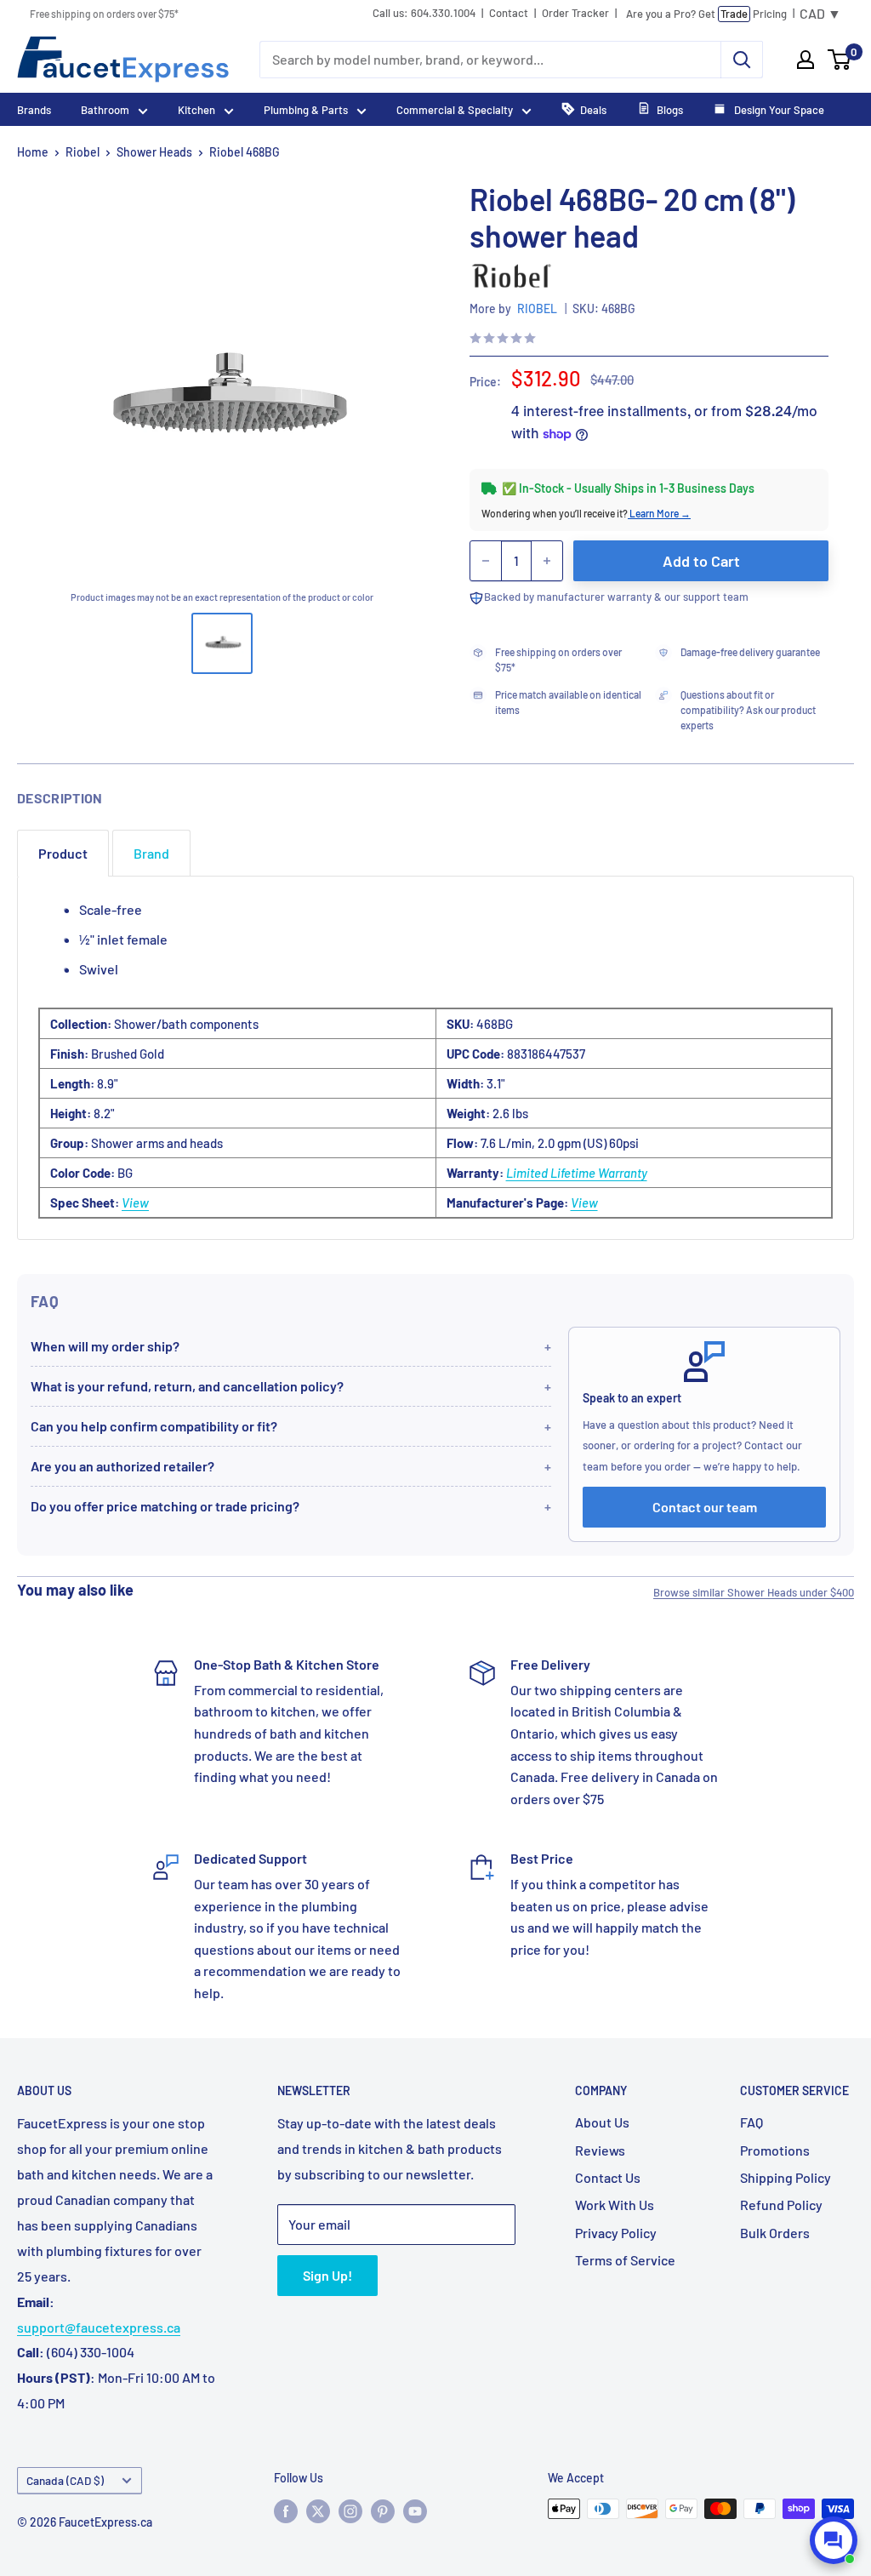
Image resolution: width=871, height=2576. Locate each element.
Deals (593, 110)
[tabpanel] (435, 1058)
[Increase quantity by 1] (547, 561)
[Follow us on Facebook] (286, 2510)
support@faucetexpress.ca (99, 2327)
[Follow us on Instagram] (350, 2510)
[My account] (806, 60)
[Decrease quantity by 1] (486, 561)
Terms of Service (625, 2260)
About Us (602, 2122)
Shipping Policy (786, 2177)
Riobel (83, 152)
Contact (509, 13)
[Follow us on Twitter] (318, 2510)
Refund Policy (781, 2205)
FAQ (751, 2122)
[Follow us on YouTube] (415, 2510)
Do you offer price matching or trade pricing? (165, 1506)
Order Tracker (575, 13)
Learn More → (659, 513)
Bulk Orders (775, 2233)
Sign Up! (327, 2275)
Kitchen (196, 110)
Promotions (775, 2150)
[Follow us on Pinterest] (383, 2510)
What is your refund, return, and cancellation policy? (187, 1386)
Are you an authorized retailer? (122, 1466)
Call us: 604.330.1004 (424, 13)
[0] (840, 60)
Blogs (670, 110)
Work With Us (615, 2205)
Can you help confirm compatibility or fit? (154, 1426)
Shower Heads (154, 152)
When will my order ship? (105, 1346)
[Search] (742, 60)
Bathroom (105, 110)
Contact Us (608, 2177)
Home (33, 152)
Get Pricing (706, 14)
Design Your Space (778, 110)
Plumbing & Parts (306, 110)
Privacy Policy (616, 2233)
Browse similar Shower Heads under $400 (754, 1592)
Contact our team (705, 1507)
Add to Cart (701, 561)
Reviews (600, 2150)
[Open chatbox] (834, 2540)
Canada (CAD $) (65, 2480)
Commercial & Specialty (455, 110)
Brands (34, 110)
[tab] (63, 853)
